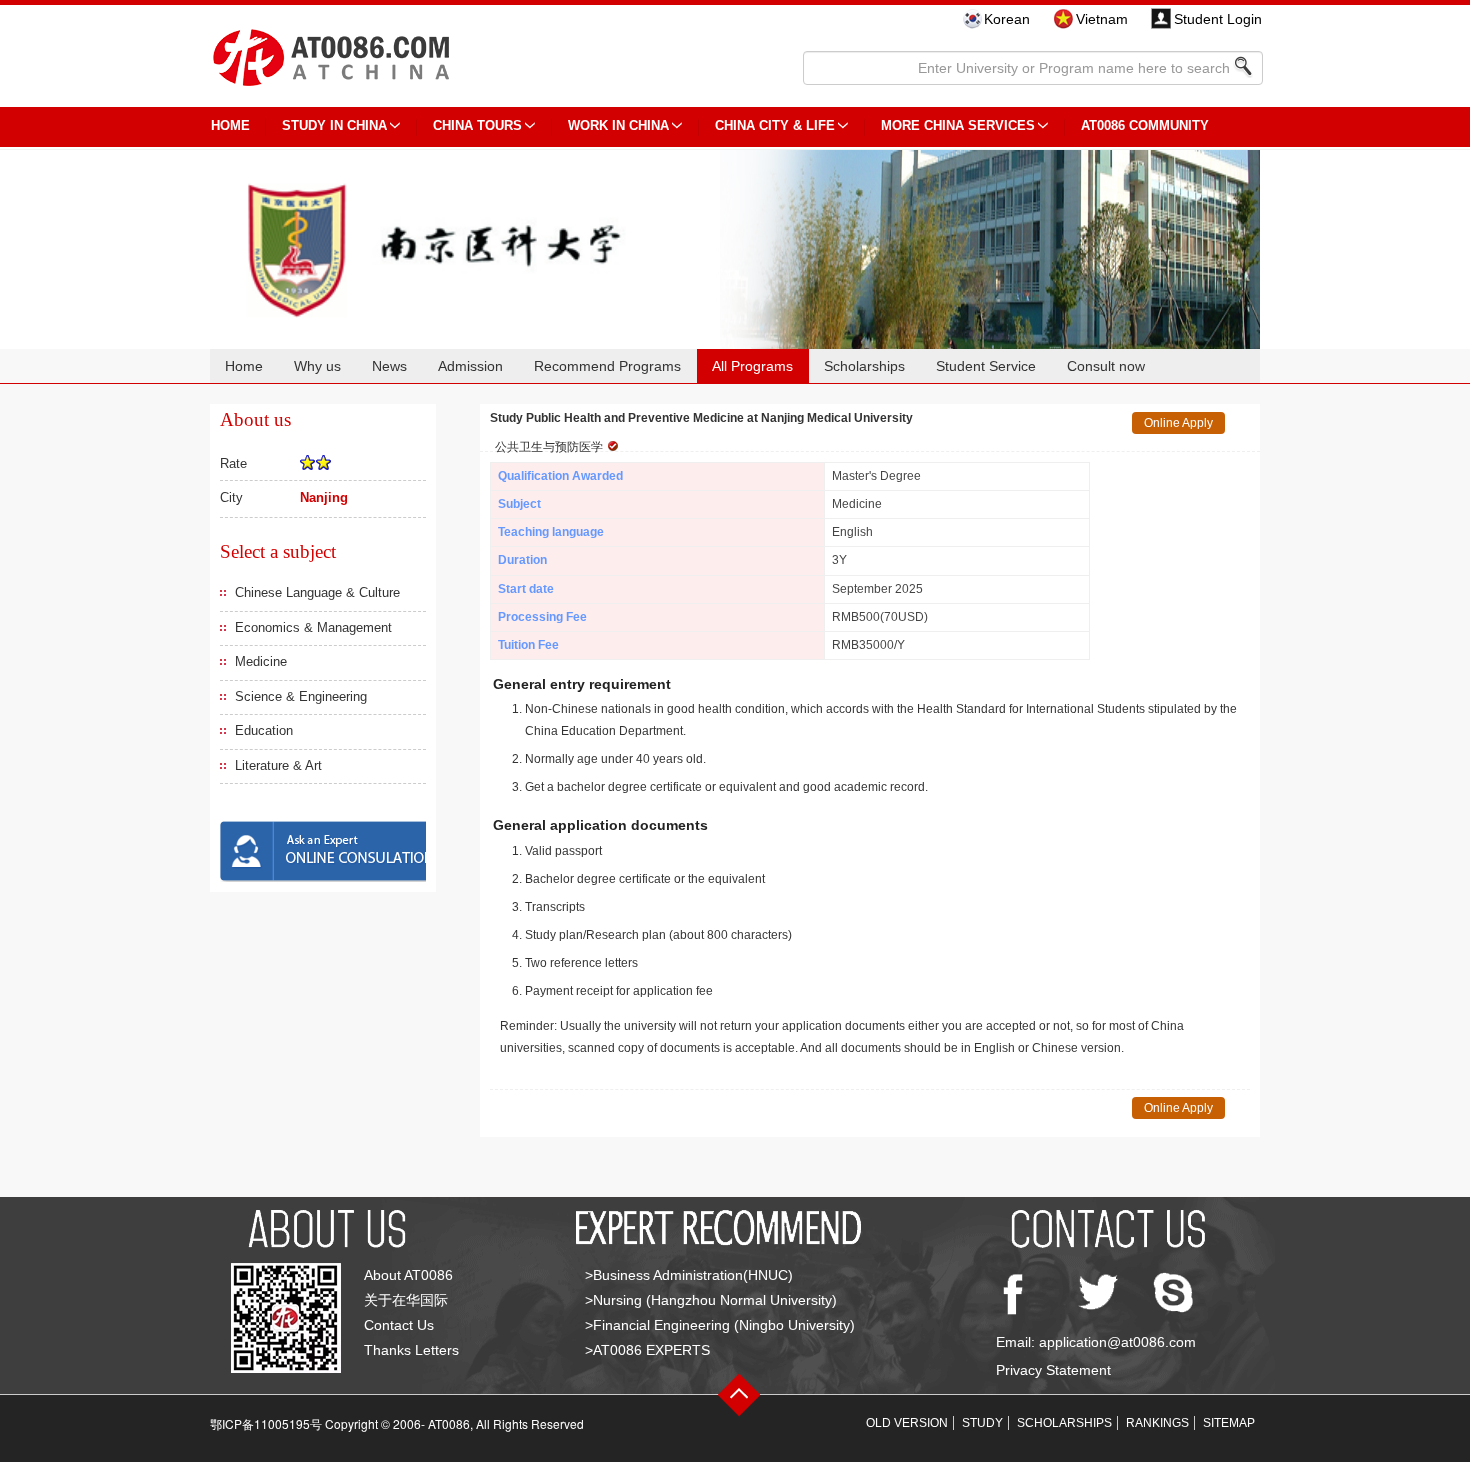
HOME (230, 125)
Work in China (618, 125)
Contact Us (399, 1325)
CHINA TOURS (477, 125)
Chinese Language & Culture (317, 592)
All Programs (752, 366)
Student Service (986, 366)
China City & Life (775, 125)
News (389, 366)
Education (264, 730)
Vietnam (1102, 19)
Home (244, 366)
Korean (1007, 19)
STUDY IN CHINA (334, 125)
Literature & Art (278, 765)
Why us (317, 366)
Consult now (1106, 366)
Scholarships (864, 366)
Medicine (261, 661)
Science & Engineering (301, 696)
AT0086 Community (1145, 125)
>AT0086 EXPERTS (647, 1350)
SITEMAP (1229, 1423)
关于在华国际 (406, 1300)
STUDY (982, 1423)
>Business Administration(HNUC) (689, 1275)
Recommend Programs (607, 366)
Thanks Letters (411, 1350)
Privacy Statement (1053, 1370)
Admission (470, 366)
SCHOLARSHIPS (1064, 1423)
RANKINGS (1157, 1423)
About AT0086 (408, 1275)
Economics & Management (313, 627)
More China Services (958, 125)
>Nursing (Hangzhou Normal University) (711, 1300)
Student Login (1218, 19)
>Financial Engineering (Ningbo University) (720, 1325)
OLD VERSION (907, 1423)
